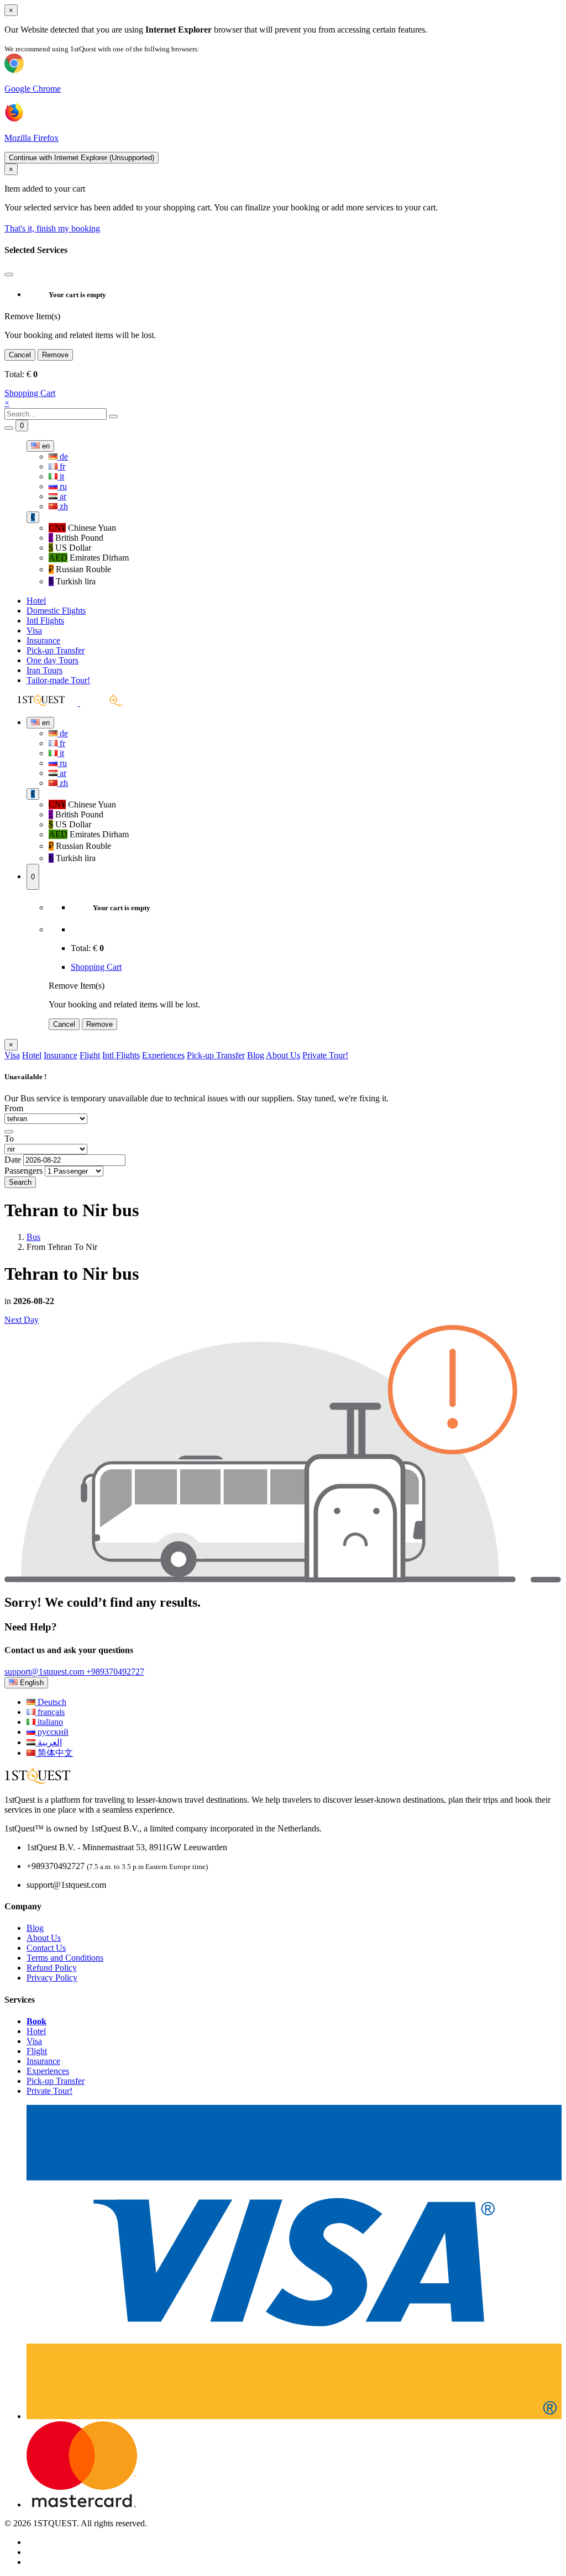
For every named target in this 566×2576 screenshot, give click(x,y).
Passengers (23, 1171)
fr (61, 466)
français (50, 1712)
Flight (90, 1055)
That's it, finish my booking (52, 228)
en (45, 446)
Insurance (43, 640)
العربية (49, 1742)
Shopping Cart (30, 393)
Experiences (163, 1055)
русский (52, 1732)
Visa (34, 630)
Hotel (36, 601)
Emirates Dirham (89, 558)
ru (62, 486)
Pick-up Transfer (56, 650)
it (61, 476)
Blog (256, 1055)
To (9, 1139)
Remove (55, 355)
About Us (283, 1055)
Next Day (22, 1320)
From (14, 1108)
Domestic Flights (56, 611)
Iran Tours (44, 670)
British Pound (76, 538)
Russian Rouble (80, 569)
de (63, 456)
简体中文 (54, 1753)
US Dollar (70, 548)
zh (63, 506)
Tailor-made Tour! (58, 680)
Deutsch (51, 1702)
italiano (49, 1722)
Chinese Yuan (82, 528)
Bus (33, 1237)
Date (13, 1160)
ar (62, 496)
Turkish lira (72, 581)
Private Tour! (325, 1055)
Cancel (20, 355)
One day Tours (53, 660)
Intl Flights (45, 621)
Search (20, 1182)
